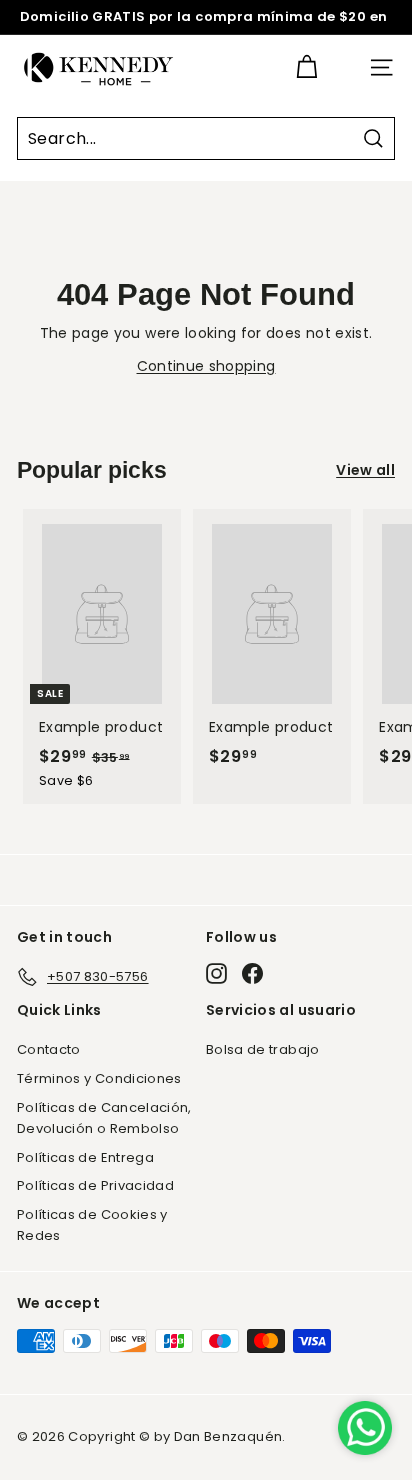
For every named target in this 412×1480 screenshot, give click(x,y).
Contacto (49, 1049)
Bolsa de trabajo (263, 1049)
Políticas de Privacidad (95, 1185)
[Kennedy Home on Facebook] (252, 973)
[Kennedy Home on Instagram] (216, 973)
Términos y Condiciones (99, 1078)
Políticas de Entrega (85, 1157)
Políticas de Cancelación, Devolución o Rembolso (104, 1118)
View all (365, 470)
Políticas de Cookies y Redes (92, 1225)
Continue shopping (206, 366)
